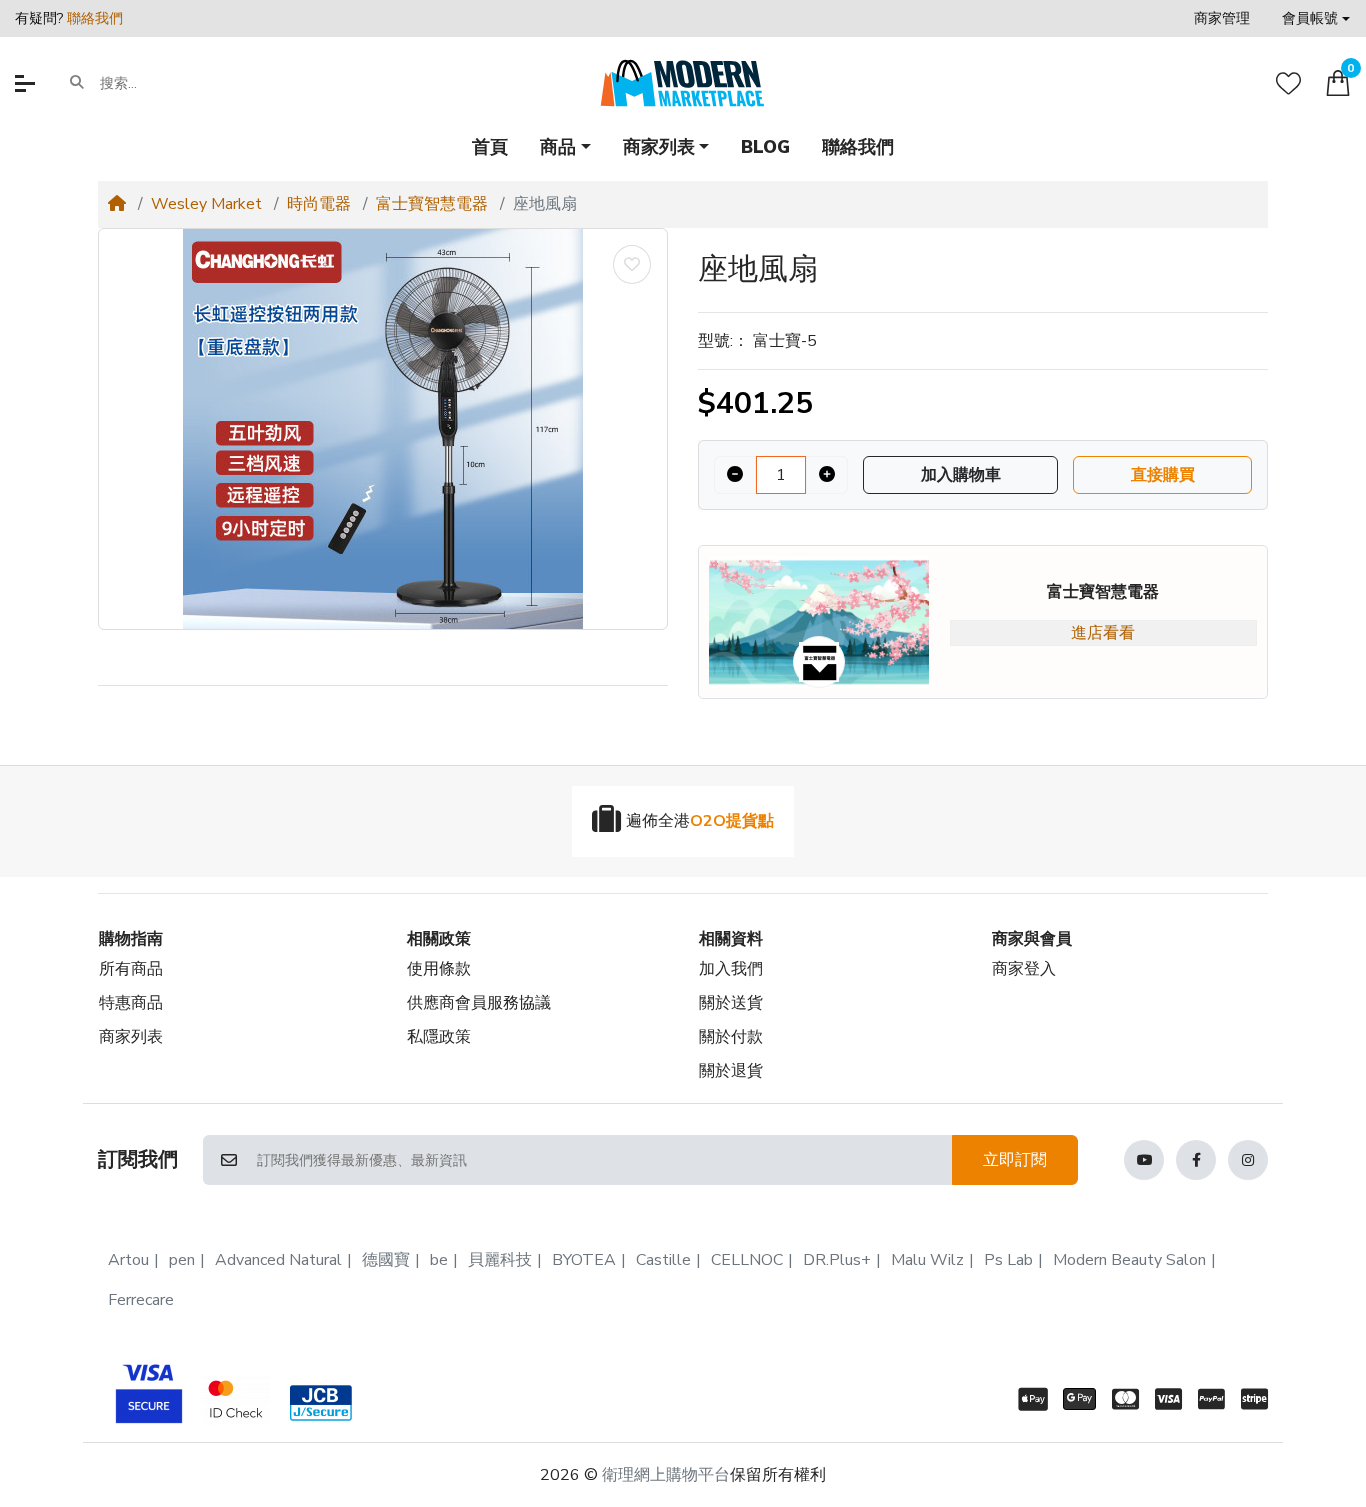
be (439, 1260)
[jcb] (325, 1403)
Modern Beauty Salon (1129, 1260)
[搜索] (77, 83)
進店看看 (1103, 633)
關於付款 (731, 1037)
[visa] (145, 1390)
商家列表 (131, 1037)
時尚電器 (319, 204)
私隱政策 (439, 1037)
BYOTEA (584, 1260)
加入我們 (731, 969)
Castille (663, 1260)
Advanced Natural (278, 1260)
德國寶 (386, 1260)
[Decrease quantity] (735, 475)
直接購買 (1163, 475)
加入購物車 (961, 475)
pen (182, 1260)
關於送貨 (731, 1003)
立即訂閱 (1015, 1160)
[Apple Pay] (1028, 1399)
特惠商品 (131, 1003)
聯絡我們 (95, 18)
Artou (128, 1260)
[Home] (117, 204)
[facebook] (1196, 1160)
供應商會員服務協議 (479, 1003)
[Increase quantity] (827, 475)
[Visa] (1168, 1399)
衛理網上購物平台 (666, 1475)
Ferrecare (141, 1300)
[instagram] (1248, 1160)
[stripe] (1258, 1399)
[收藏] (1288, 83)
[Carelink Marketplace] (683, 83)
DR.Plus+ (837, 1260)
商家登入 (1024, 969)
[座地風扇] (383, 429)
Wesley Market (206, 204)
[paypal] (1211, 1399)
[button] (1316, 18)
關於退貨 (731, 1071)
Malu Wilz (927, 1260)
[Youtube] (1144, 1160)
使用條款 (439, 969)
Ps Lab (1008, 1260)
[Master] (1125, 1399)
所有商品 (131, 969)
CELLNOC (747, 1260)
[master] (235, 1399)
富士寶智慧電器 (432, 204)
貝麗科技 (500, 1260)
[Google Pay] (1079, 1399)
